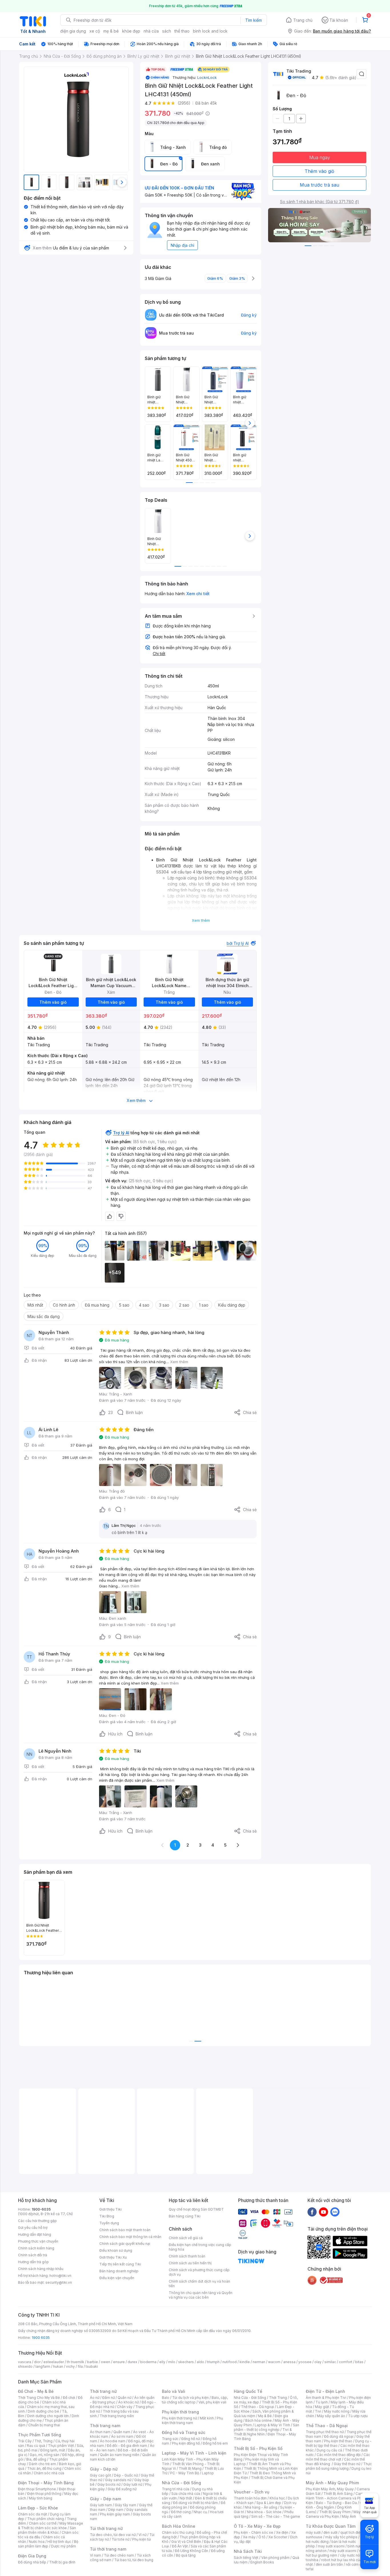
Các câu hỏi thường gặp (37, 2221)
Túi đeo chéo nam (119, 2555)
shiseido (25, 2366)
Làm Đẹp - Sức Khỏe (38, 2508)
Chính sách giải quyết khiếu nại (125, 2244)
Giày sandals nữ (118, 2480)
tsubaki (92, 2366)
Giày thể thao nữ (347, 2464)
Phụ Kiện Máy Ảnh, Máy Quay (330, 2489)
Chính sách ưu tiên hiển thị (190, 2263)
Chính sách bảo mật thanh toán (125, 2230)
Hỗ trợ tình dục (59, 2542)
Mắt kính (207, 2418)
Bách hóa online (259, 2420)
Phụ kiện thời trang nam (192, 2420)
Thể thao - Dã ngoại (258, 2407)
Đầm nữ (108, 2398)
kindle (245, 2362)
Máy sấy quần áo (331, 2416)
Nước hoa (37, 2542)
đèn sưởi (330, 2532)
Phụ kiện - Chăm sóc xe (254, 2532)
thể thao (182, 31)
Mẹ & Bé (265, 2416)
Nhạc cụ (200, 2512)
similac (330, 2362)
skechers (186, 2362)
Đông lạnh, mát (53, 2450)
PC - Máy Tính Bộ (185, 2473)
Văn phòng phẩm (275, 2558)
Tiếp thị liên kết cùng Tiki (120, 2264)
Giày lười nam (101, 2505)
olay (318, 2362)
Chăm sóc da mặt (33, 2514)
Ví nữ (142, 2535)
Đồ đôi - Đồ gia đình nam (127, 2446)
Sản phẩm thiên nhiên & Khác (47, 2530)
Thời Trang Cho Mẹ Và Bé (39, 2398)
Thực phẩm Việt (61, 2446)
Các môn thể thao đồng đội (339, 2455)
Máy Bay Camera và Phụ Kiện (337, 2514)
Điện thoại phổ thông (44, 2494)
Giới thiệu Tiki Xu (113, 2257)
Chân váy (125, 2407)
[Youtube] (323, 2212)
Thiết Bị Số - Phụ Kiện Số (258, 2448)
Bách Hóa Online (179, 2526)
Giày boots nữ (109, 2484)
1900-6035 (41, 2209)
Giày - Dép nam (105, 2499)
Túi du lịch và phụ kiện (190, 2398)
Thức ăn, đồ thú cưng (44, 2468)
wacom (274, 2362)
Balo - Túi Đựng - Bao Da (336, 2503)
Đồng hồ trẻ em (215, 2443)
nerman (259, 2362)
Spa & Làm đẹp (269, 2503)
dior (37, 2362)
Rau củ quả (36, 2446)
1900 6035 (41, 2338)
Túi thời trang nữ (106, 2528)
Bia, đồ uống (36, 2459)
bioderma (148, 2362)
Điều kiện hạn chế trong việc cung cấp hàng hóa (200, 2247)
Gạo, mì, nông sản (45, 2455)
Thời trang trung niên (117, 2416)
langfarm (43, 2366)
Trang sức (170, 2439)
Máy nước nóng (337, 2411)
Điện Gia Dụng (32, 2556)
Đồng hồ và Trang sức (184, 2432)
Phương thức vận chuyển (38, 2241)
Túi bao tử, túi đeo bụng (134, 2560)
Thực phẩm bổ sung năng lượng (339, 2466)
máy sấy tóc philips (341, 2537)
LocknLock (207, 77)
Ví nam (96, 2555)
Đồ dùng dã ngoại (339, 2436)
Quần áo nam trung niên (120, 2455)
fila (80, 2366)
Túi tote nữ (120, 2539)
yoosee (305, 2362)
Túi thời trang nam (108, 2549)
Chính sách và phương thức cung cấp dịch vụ (199, 2272)
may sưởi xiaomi (331, 2546)
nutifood (230, 2362)
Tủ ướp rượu (358, 2416)
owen (105, 2362)
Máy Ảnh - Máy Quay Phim (332, 2483)
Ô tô (262, 2537)
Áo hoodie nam (113, 2441)
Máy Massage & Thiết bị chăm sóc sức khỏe (51, 2526)
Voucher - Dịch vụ (252, 2492)
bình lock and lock (210, 31)
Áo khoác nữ (128, 2402)
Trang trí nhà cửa (176, 2489)
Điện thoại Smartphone (37, 2489)
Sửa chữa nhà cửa (186, 2494)
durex (132, 2362)
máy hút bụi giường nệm (336, 2553)
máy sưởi (313, 2532)
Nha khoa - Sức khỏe (264, 2512)
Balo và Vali (174, 2391)
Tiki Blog (107, 2216)
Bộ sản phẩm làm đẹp (48, 2544)
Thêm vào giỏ (319, 171)
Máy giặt (322, 2407)
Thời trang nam (105, 2426)
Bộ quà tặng (186, 2555)
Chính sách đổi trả (33, 2255)
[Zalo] (335, 2212)
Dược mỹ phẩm (64, 2546)
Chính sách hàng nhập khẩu (41, 2269)
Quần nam (122, 2432)
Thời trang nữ (103, 2391)
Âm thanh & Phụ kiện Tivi (326, 2398)
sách (167, 31)
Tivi (318, 2411)
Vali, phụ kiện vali (212, 2402)
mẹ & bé (111, 31)
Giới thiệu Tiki (110, 2209)
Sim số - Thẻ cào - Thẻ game (276, 2516)
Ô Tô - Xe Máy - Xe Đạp (257, 2526)
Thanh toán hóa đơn (250, 2498)
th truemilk (76, 2362)
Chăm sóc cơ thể (43, 2523)
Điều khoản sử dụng (116, 2250)
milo (172, 2362)
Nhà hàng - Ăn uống (261, 2507)
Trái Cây (25, 2441)
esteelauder (54, 2362)
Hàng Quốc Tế (248, 2391)
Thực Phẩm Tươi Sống (40, 2435)
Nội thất (186, 2498)
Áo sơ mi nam (122, 2436)
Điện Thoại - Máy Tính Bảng (46, 2483)
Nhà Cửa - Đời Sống (181, 2483)
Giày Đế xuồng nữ (122, 2489)
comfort (346, 2362)
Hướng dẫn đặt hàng (35, 2234)
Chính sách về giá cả (186, 2238)
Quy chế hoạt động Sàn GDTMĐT (196, 2209)
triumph (213, 2362)
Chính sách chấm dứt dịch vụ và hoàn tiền (199, 2284)
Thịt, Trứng (44, 2441)
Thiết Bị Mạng (190, 2468)
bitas (359, 2362)
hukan (58, 2366)
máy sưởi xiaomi (343, 2551)
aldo (200, 2362)
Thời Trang (278, 2398)
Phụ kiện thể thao (338, 2441)
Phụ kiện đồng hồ (186, 2443)
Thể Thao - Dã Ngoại (327, 2426)
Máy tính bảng (41, 2498)
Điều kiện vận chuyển (117, 2278)
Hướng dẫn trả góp (33, 2262)
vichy (70, 2366)
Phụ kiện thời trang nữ (179, 2418)
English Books (262, 2562)
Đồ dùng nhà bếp (32, 2562)
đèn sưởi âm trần (329, 2564)
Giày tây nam (125, 2505)
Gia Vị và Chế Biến (186, 2542)
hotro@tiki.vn (60, 2276)
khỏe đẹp (131, 31)
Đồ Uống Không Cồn (191, 2551)
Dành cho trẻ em (42, 2464)
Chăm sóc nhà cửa (49, 2473)
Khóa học (277, 2498)
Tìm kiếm (254, 20)
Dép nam (116, 2510)
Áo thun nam (100, 2432)
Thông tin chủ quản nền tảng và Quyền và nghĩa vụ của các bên (201, 2295)
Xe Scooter (278, 2537)
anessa (289, 2362)
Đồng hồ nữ (191, 2439)
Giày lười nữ (133, 2484)
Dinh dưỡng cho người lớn (48, 2416)
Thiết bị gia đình (62, 2562)
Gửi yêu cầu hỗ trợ (33, 2228)
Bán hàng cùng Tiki (185, 2216)
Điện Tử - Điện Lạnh (325, 2391)
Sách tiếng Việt (246, 2558)
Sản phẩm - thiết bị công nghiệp (267, 2427)
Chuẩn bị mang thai (44, 2425)
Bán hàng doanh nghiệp (119, 2271)
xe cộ (95, 31)
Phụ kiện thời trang (180, 2412)
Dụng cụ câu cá (329, 2450)
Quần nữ (124, 2398)
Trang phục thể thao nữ (325, 2432)
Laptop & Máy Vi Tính (272, 2425)
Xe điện (282, 2532)
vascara (25, 2362)
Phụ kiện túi (142, 2539)
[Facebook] (312, 2212)
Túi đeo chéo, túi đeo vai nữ (113, 2535)
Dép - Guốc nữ (126, 2475)
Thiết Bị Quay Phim (335, 2512)
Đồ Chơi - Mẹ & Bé (36, 2391)
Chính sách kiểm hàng (36, 2248)
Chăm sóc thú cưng (178, 2532)
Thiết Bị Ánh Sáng (338, 2494)
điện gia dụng (73, 31)
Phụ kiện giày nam (115, 2514)
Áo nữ (95, 2398)
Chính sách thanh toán (187, 2256)
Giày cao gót (100, 2475)
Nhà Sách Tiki (248, 2551)
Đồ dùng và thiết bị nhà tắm (195, 2503)
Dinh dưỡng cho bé (43, 2411)
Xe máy (249, 2537)
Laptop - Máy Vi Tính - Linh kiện (194, 2453)
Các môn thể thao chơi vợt (338, 2457)
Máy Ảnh (349, 2516)
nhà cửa (151, 31)
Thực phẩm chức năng (46, 2519)
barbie (93, 2362)
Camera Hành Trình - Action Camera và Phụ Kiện (337, 2498)
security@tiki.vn (59, 2282)
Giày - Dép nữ (104, 2469)
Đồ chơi (69, 2398)
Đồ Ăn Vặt (180, 2546)
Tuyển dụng (109, 2223)
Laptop (208, 2473)
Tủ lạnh (322, 2402)
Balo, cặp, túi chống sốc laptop (195, 2400)
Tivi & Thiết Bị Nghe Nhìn (263, 2432)
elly (162, 2362)
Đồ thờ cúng (181, 2512)
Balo (166, 2398)
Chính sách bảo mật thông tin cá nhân (130, 2237)
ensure (119, 2362)
